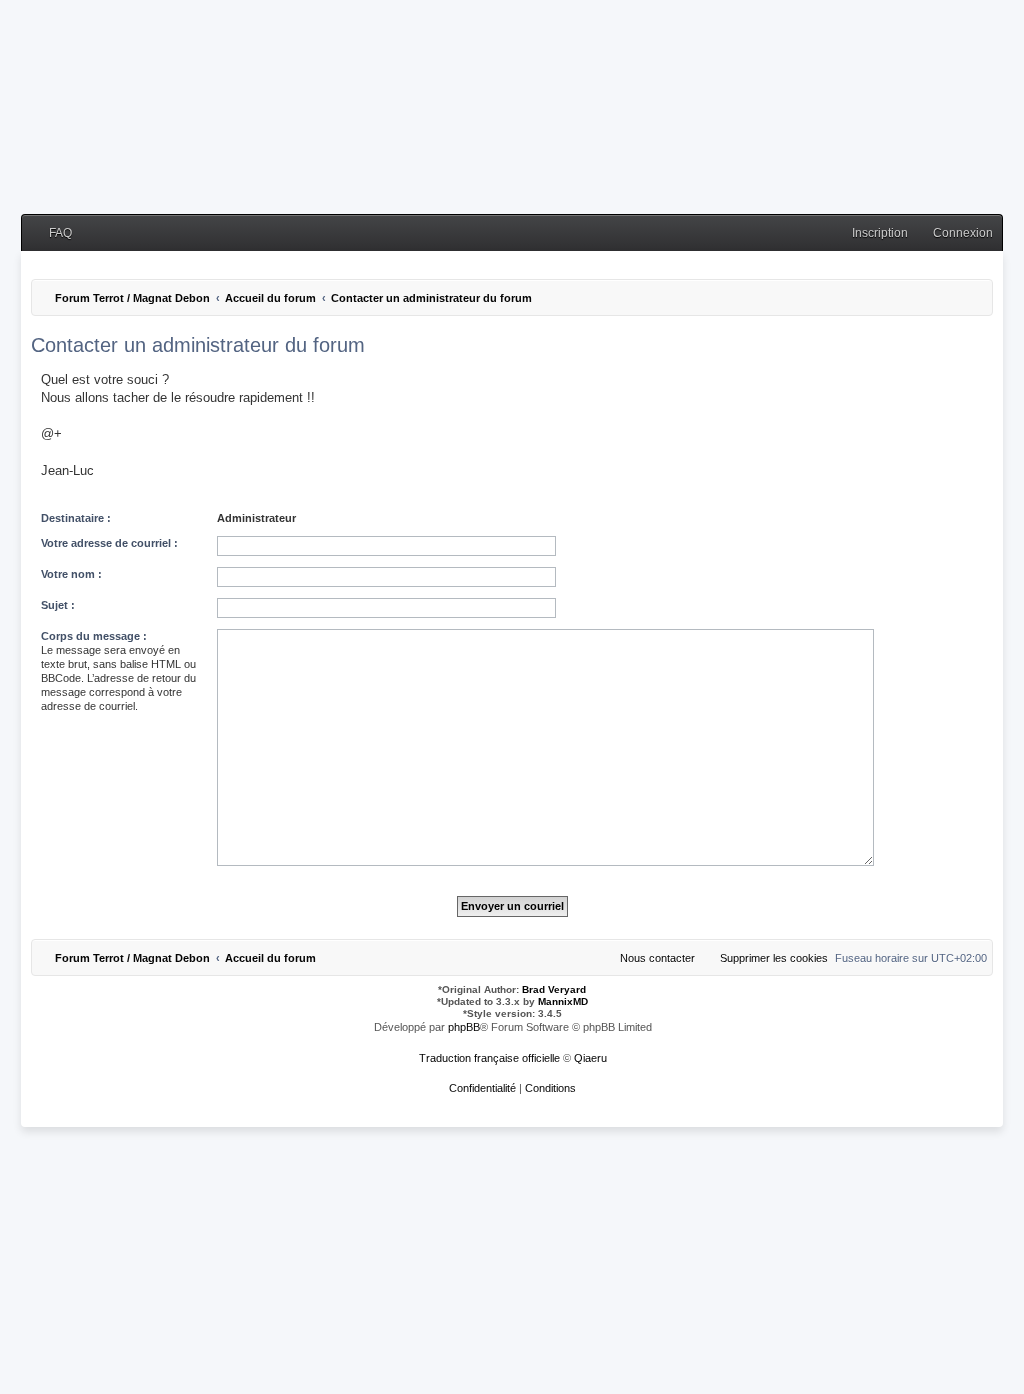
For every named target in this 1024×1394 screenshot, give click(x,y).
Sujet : (58, 605)
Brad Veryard (554, 989)
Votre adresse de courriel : (109, 543)
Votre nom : (71, 574)
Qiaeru (590, 1058)
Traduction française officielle (489, 1058)
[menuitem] (51, 233)
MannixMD (563, 1001)
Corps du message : (94, 636)
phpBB (464, 1027)
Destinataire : (76, 518)
